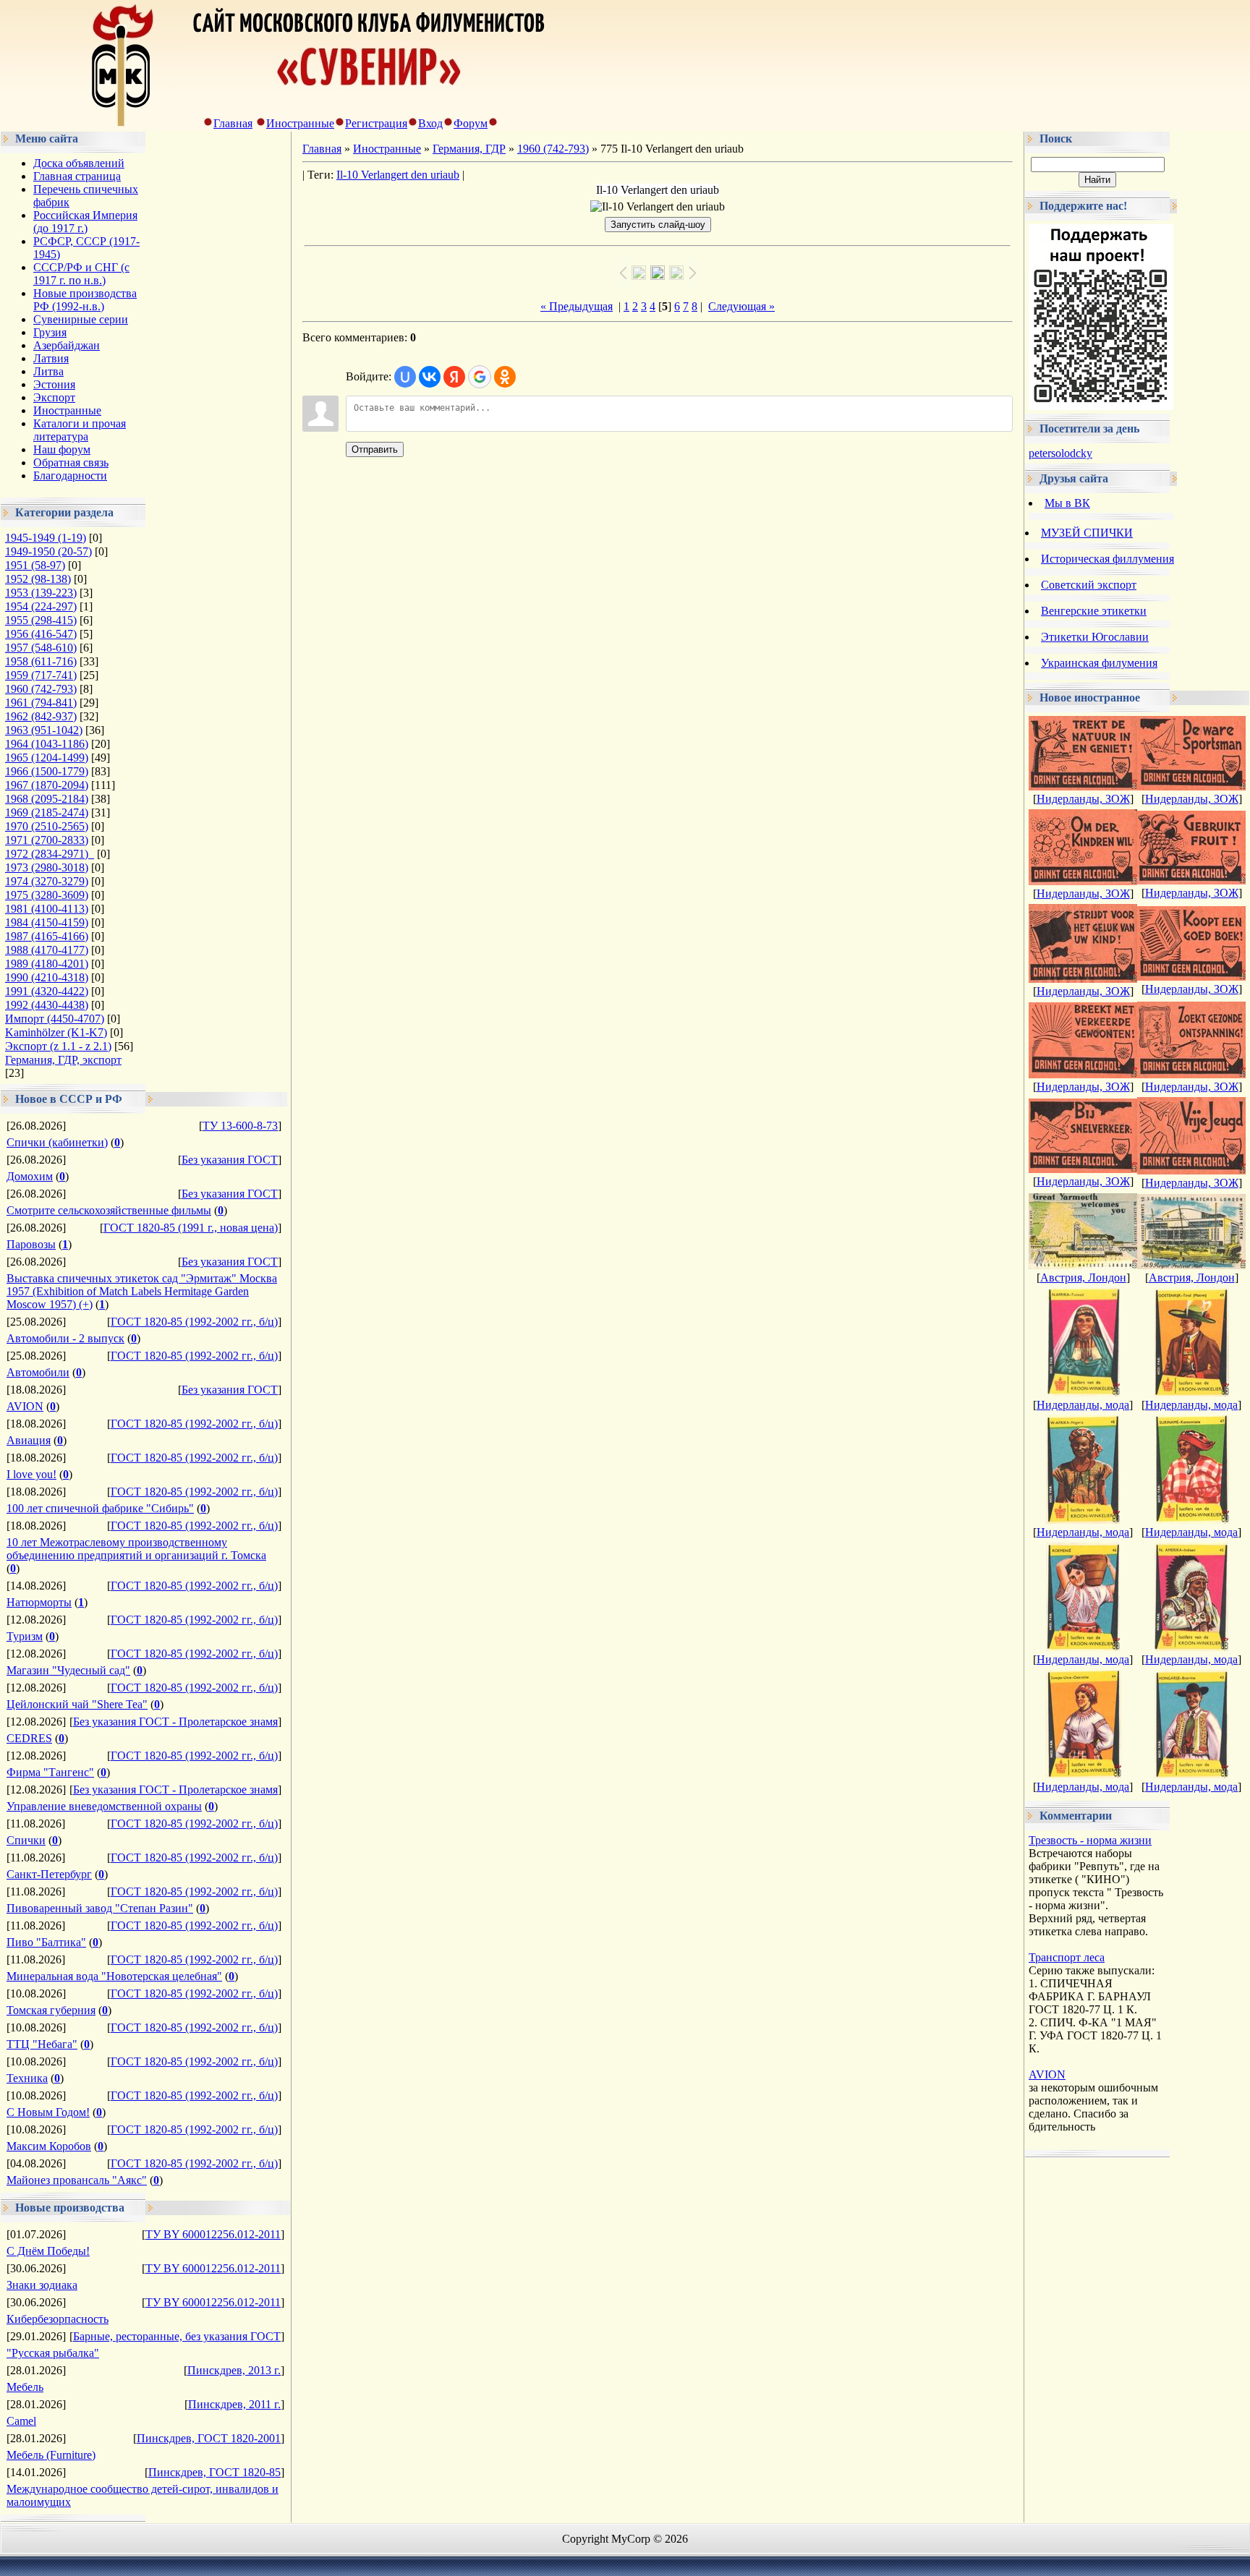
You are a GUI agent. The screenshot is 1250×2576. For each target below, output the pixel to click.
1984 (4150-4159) (47, 922)
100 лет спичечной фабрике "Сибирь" (100, 1508)
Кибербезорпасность (58, 2319)
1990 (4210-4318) (47, 977)
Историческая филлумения (1107, 559)
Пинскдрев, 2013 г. (234, 2370)
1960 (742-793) (41, 689)
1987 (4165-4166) (47, 936)
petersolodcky (1060, 453)
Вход (430, 123)
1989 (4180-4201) (47, 964)
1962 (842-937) (41, 716)
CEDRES (29, 1738)
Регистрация (376, 123)
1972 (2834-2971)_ (50, 854)
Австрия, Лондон (1083, 1278)
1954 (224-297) (41, 606)
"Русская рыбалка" (53, 2353)
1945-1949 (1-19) (46, 538)
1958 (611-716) (41, 661)
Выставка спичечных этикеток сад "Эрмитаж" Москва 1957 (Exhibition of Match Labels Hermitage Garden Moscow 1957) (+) (142, 1291)
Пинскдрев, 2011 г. (234, 2404)
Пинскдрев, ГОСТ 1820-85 (214, 2472)
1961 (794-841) (41, 703)
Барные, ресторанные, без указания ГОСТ (177, 2336)
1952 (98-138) (38, 579)
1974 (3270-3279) (47, 881)
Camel (21, 2421)
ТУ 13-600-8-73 (240, 1126)
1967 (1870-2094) (47, 785)
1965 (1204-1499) (47, 758)
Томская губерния (51, 2010)
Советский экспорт (1089, 585)
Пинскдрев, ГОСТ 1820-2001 (209, 2438)
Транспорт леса (1067, 1957)
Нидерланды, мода (1083, 1405)
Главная (233, 123)
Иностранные (300, 123)
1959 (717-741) (41, 675)
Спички (26, 1840)
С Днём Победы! (48, 2251)
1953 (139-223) (41, 593)
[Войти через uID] (405, 377)
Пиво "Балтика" (46, 1942)
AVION (25, 1406)
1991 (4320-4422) (47, 991)
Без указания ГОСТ (230, 1160)
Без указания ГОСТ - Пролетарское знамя (175, 1722)
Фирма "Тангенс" (50, 1772)
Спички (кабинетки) (57, 1142)
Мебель (25, 2387)
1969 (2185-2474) (47, 813)
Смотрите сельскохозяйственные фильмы (109, 1210)
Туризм (25, 1636)
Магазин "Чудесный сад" (68, 1670)
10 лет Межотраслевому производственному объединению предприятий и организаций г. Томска (136, 1549)
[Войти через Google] (480, 377)
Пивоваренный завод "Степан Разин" (100, 1908)
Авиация (29, 1440)
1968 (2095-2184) (47, 799)
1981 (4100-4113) (47, 909)
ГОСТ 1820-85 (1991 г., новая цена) (191, 1228)
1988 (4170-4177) (47, 950)
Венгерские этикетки (1094, 611)
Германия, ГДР (469, 149)
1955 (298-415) (41, 620)
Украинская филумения (1099, 663)
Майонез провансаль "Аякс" (77, 2180)
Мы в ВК (1067, 503)
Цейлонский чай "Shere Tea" (77, 1704)
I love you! (31, 1474)
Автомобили (38, 1372)
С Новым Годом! (48, 2112)
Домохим (30, 1176)
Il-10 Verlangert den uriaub (398, 175)
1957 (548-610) (41, 648)
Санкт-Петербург (49, 1874)
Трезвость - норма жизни (1090, 1840)
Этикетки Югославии (1095, 637)
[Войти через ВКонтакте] (430, 377)
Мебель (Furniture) (51, 2455)
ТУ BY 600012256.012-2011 (213, 2234)
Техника (27, 2078)
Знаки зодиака (42, 2285)
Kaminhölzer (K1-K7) (56, 1032)
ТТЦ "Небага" (42, 2044)
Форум (471, 123)
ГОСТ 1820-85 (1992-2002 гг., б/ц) (194, 1322)
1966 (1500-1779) (47, 771)
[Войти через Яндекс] (454, 377)
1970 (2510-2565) (47, 826)
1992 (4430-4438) (47, 1005)
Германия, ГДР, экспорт (63, 1060)
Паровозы (31, 1244)
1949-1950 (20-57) (48, 551)
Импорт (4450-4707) (55, 1019)
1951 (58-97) (35, 565)
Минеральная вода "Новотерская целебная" (114, 1976)
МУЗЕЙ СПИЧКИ (1087, 533)
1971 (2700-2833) (47, 840)
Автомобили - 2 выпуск (65, 1338)
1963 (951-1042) (44, 730)
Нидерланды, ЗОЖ (1083, 799)
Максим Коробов (49, 2146)
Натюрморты (39, 1602)
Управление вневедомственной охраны (104, 1806)
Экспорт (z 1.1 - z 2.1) (58, 1046)
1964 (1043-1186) (47, 744)
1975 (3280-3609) (47, 895)
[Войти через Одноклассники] (505, 377)
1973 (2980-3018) (47, 867)
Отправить (375, 449)
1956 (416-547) (41, 634)
